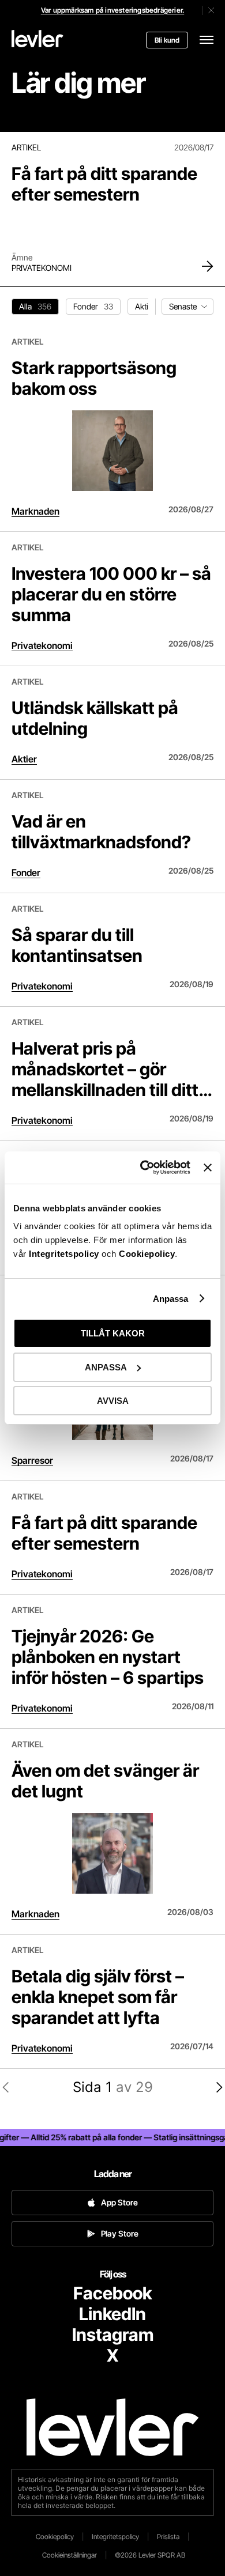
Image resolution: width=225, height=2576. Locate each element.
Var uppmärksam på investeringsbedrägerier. (112, 10)
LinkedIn (112, 2314)
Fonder (26, 872)
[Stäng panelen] (208, 1168)
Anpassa (171, 1299)
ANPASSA (106, 1367)
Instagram (113, 2335)
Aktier (24, 759)
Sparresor (32, 1460)
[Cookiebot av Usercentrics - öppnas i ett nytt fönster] (143, 1168)
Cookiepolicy (147, 1254)
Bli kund (167, 40)
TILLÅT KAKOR (113, 1333)
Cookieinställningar (70, 2555)
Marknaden (35, 511)
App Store (119, 2202)
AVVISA (113, 1401)
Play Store (120, 2233)
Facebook (112, 2293)
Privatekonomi (42, 268)
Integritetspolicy (65, 1254)
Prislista (168, 2537)
